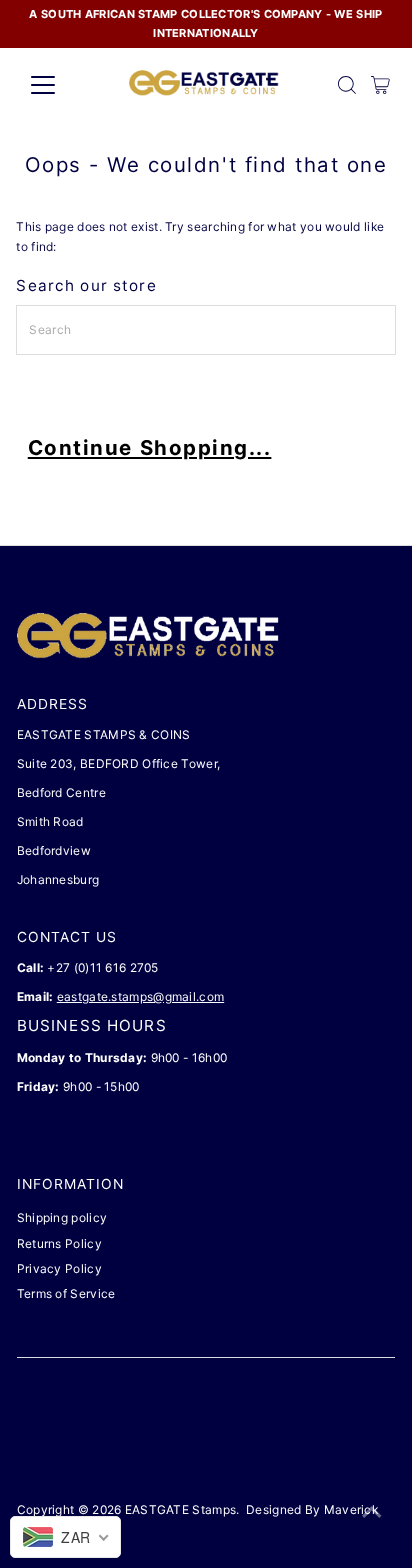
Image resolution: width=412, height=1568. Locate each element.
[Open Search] (347, 85)
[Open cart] (380, 85)
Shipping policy (62, 1217)
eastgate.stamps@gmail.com (140, 996)
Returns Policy (59, 1243)
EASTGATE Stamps (180, 1509)
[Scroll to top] (372, 1513)
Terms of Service (66, 1293)
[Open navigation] (61, 85)
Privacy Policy (59, 1268)
